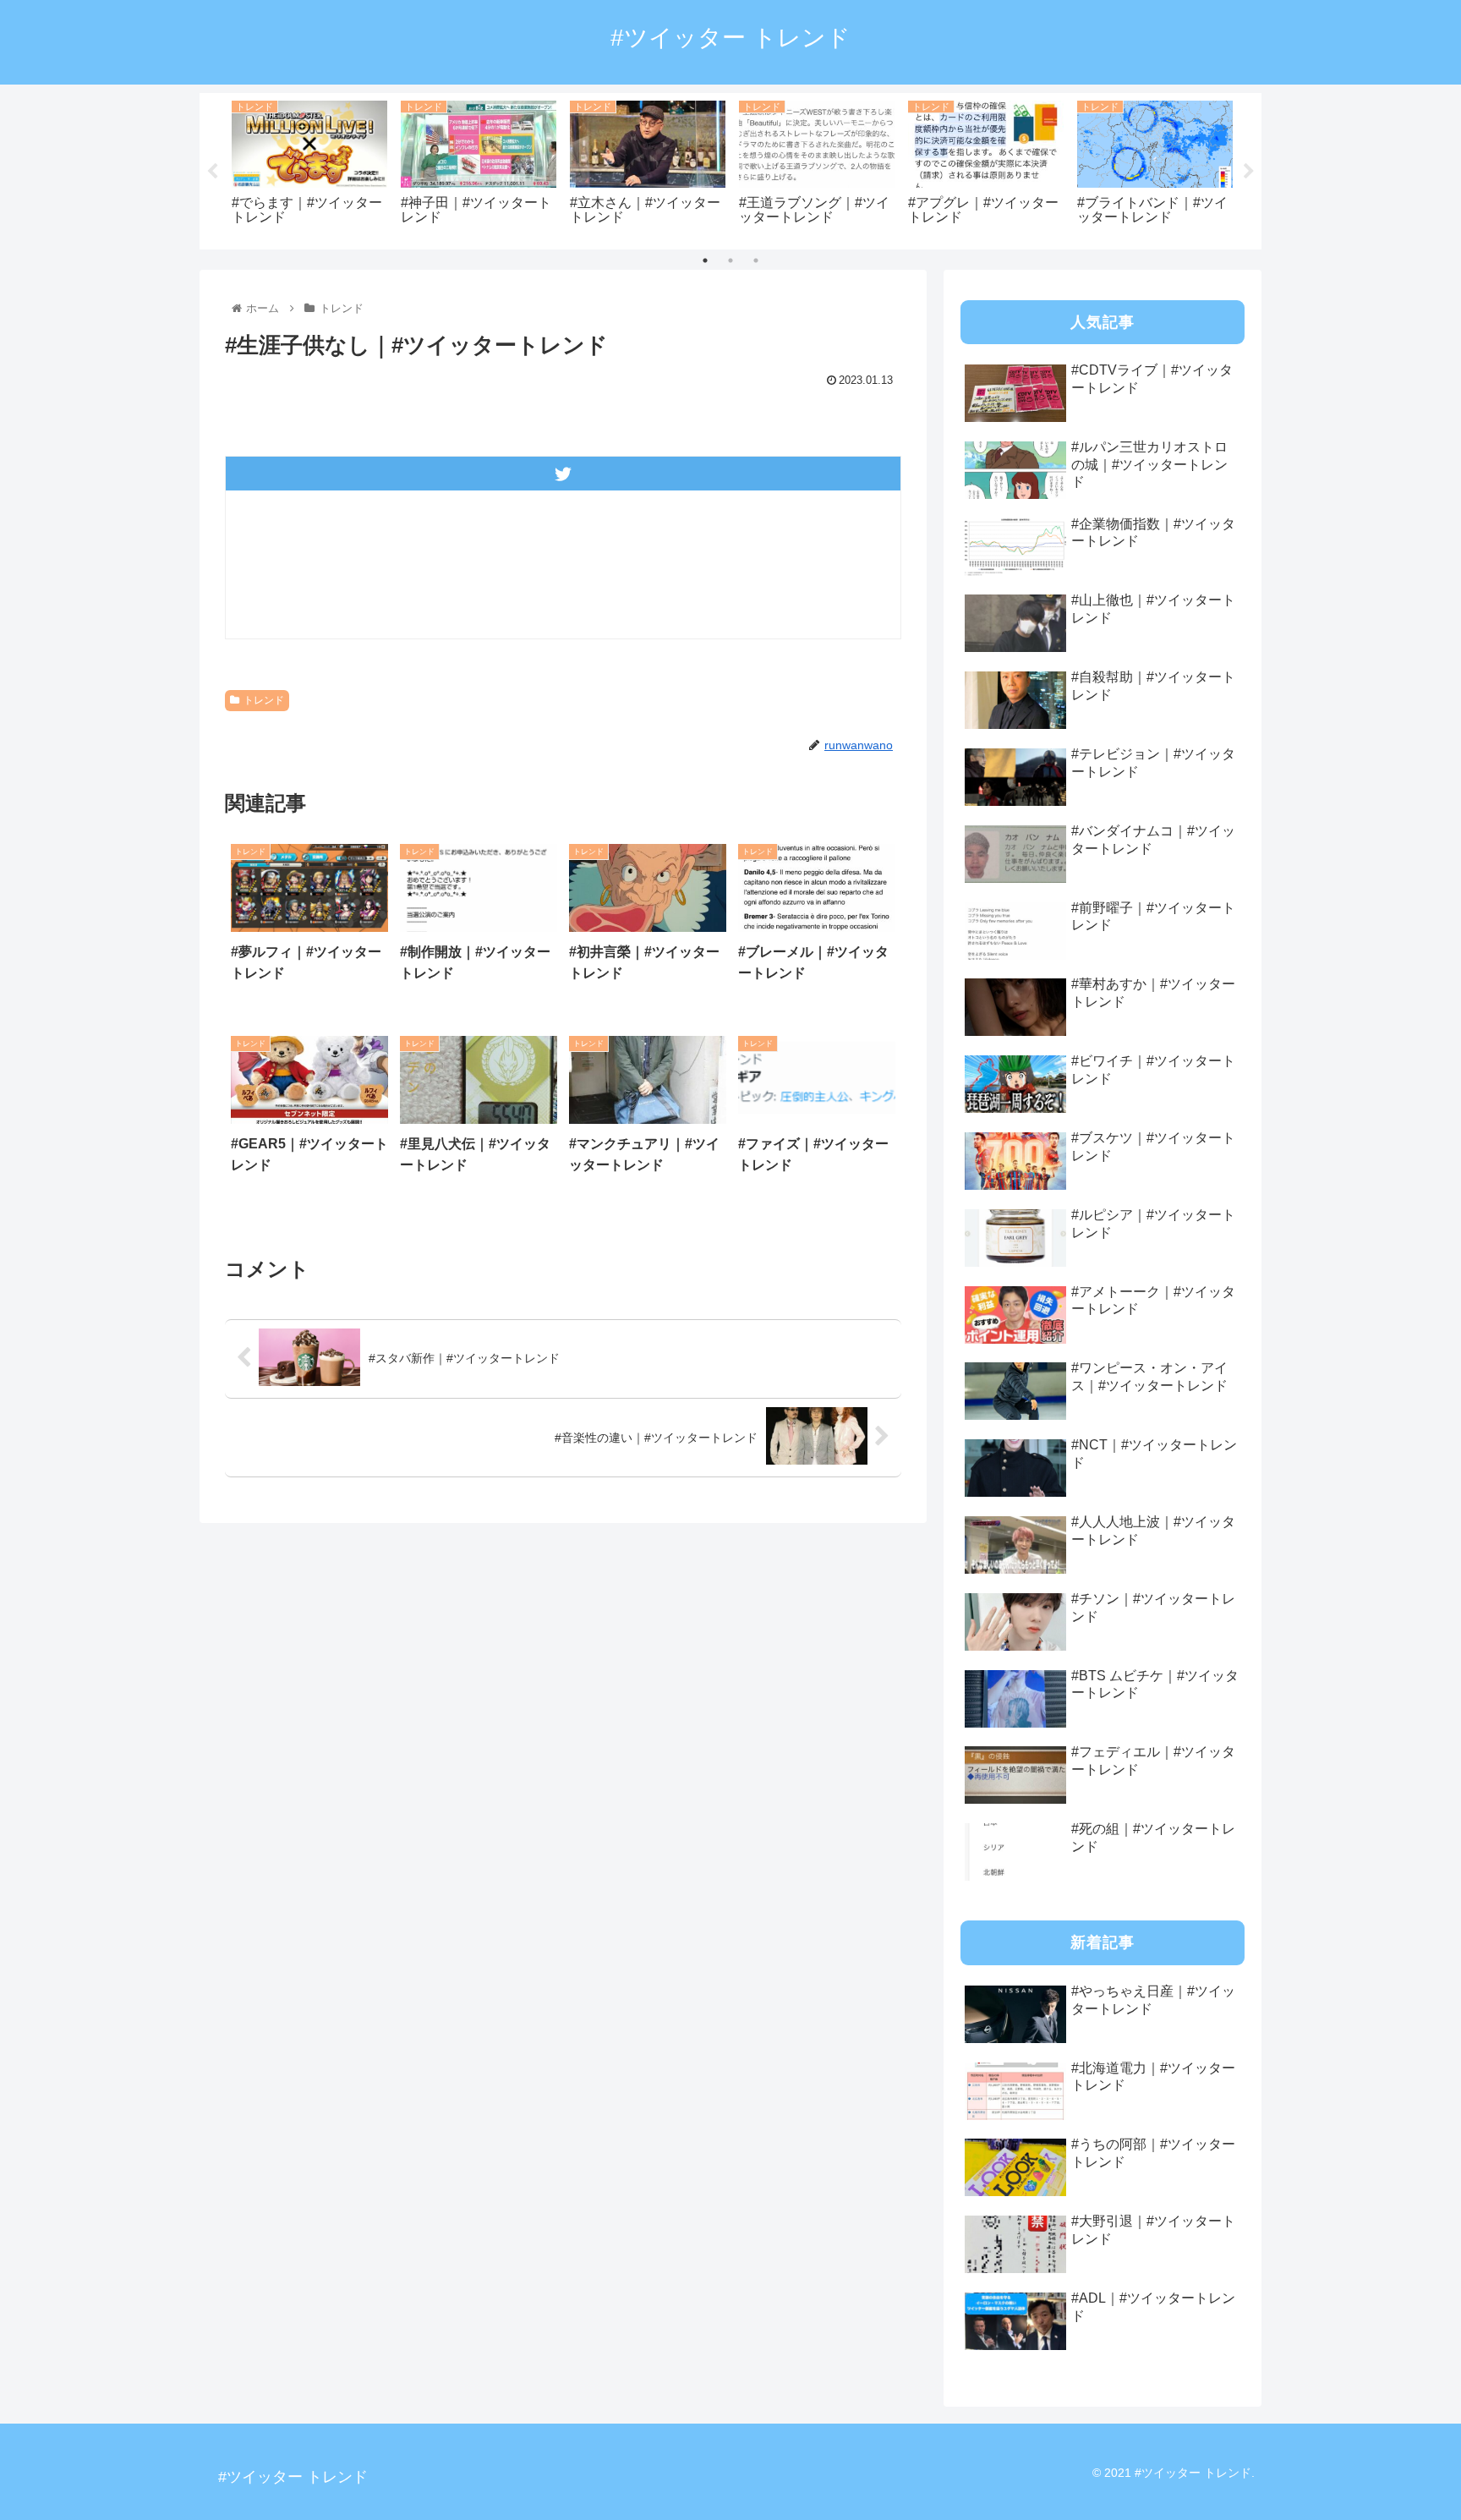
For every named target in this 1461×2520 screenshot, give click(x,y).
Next (1249, 172)
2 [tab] (730, 260)
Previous (212, 172)
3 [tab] (756, 260)
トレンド (264, 700)
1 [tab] (705, 260)
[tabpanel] (309, 168)
